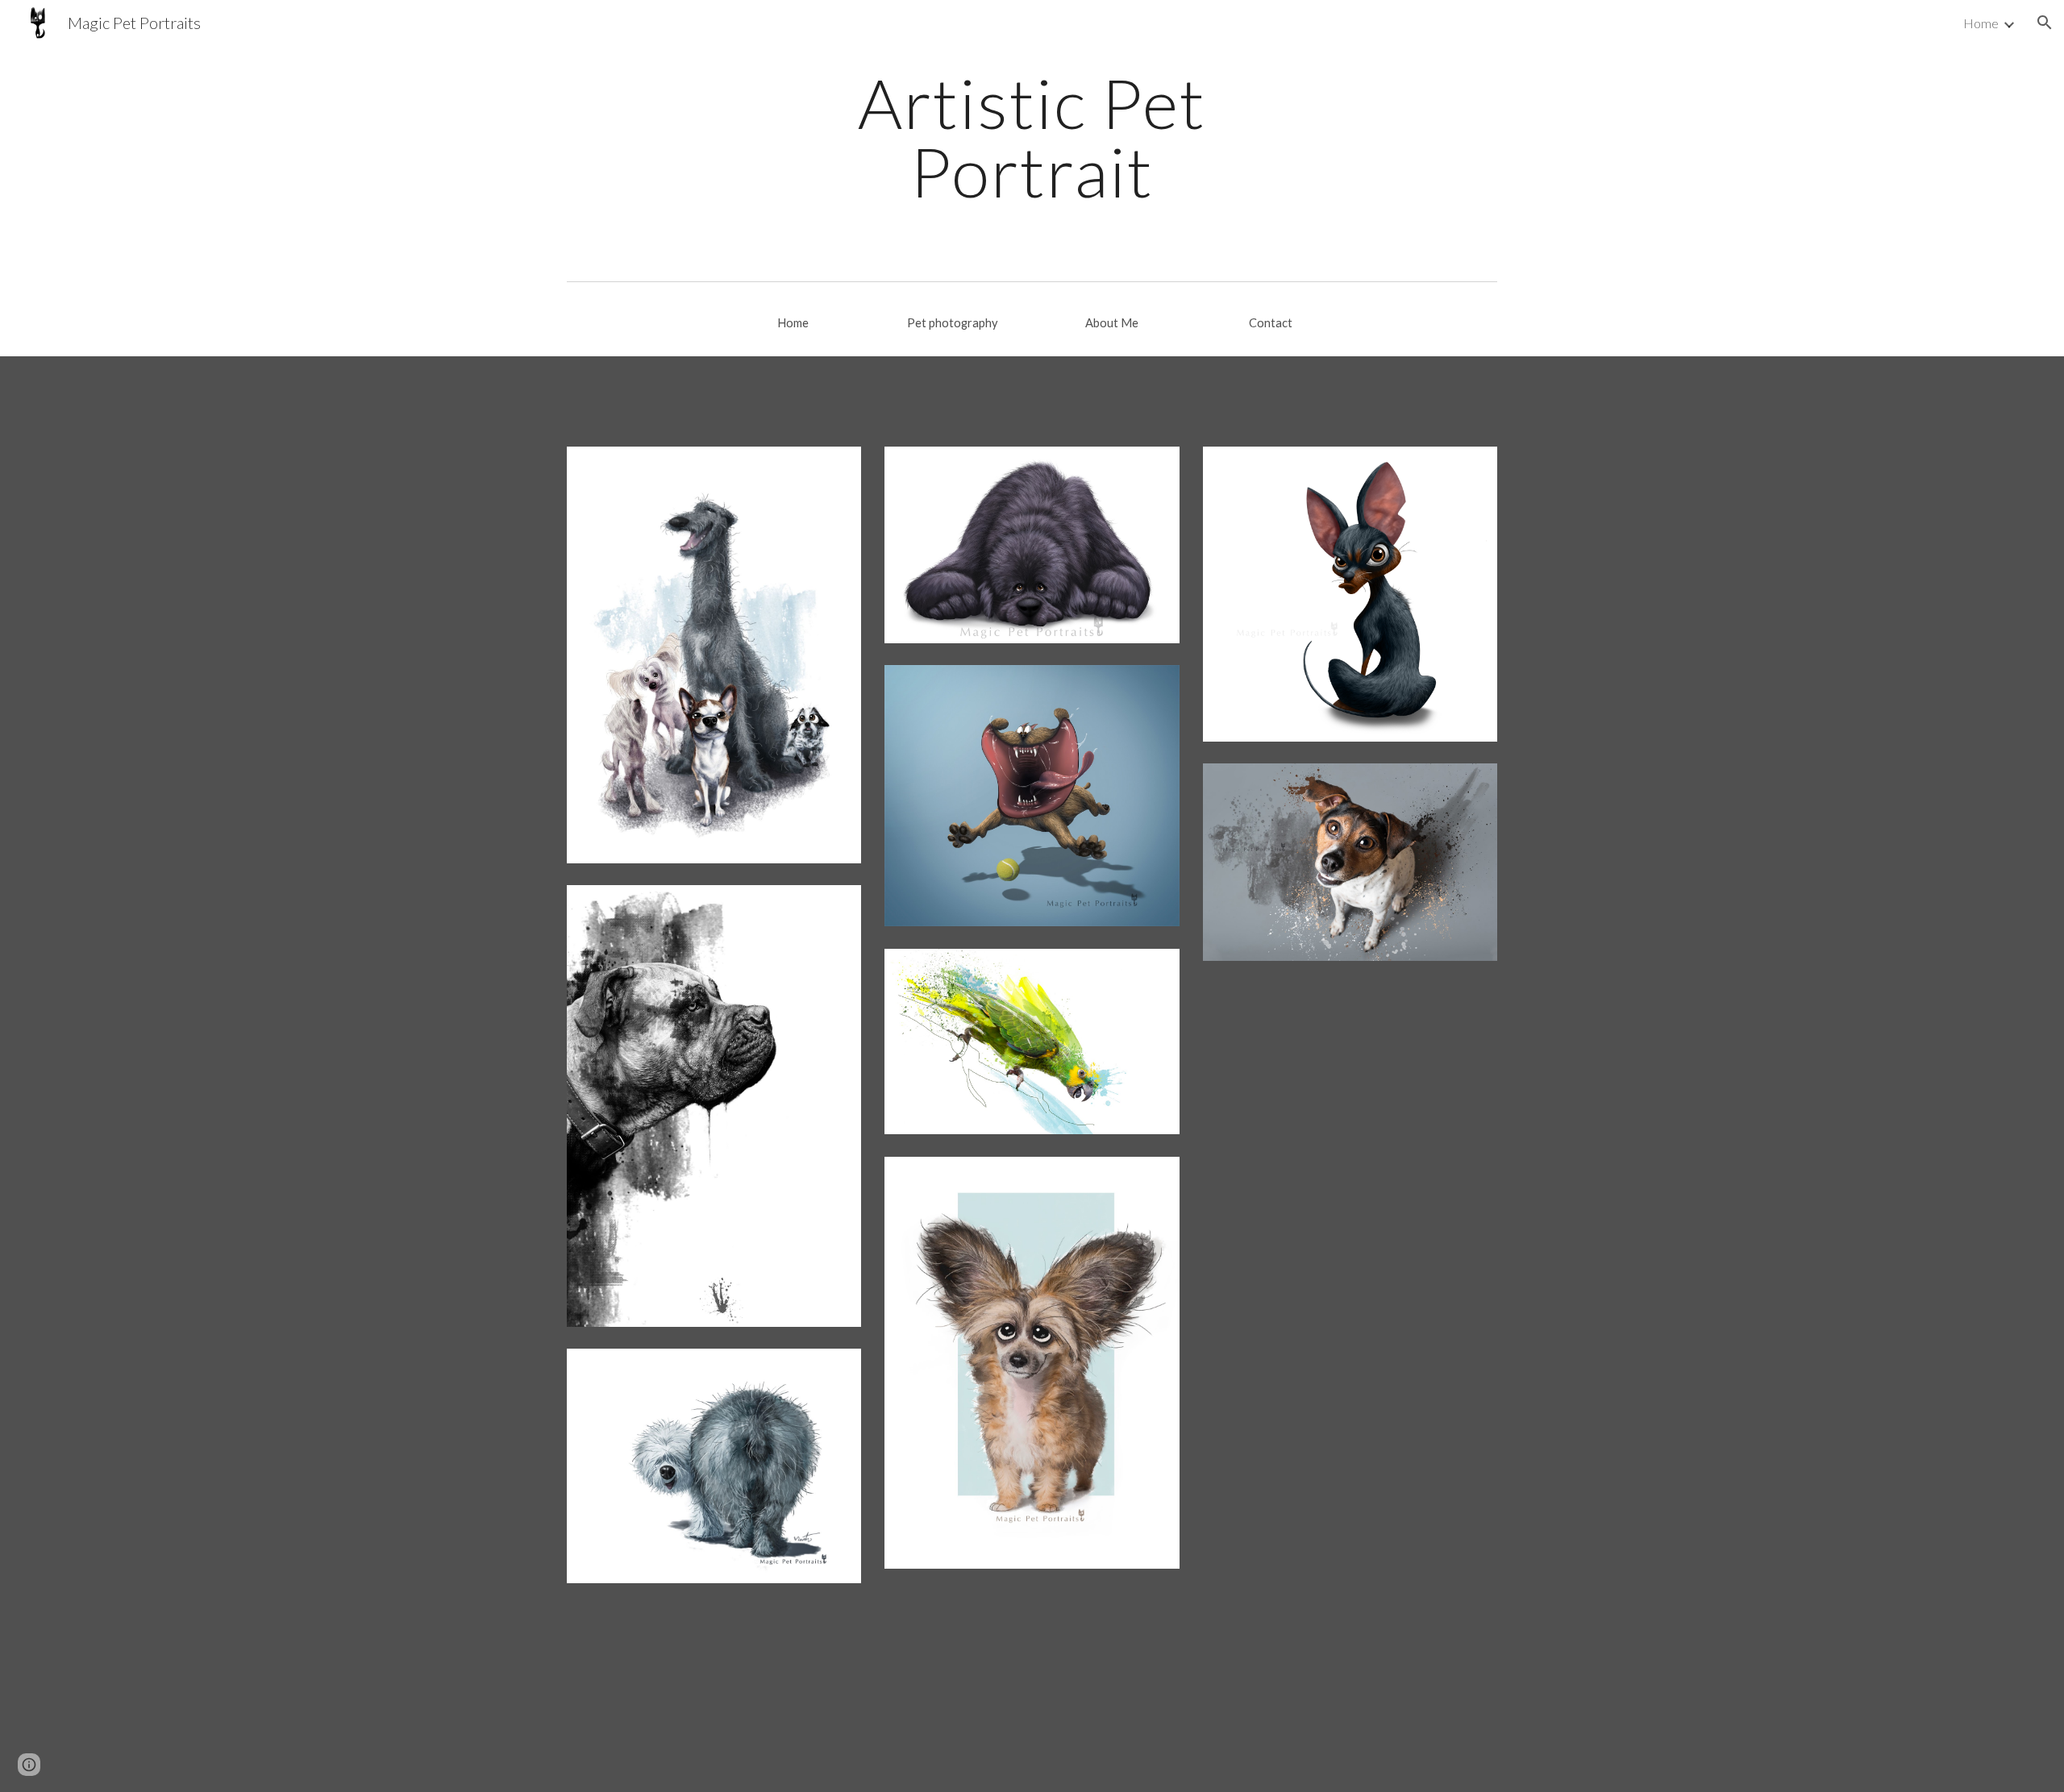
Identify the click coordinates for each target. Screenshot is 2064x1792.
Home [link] (1981, 23)
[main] (1032, 137)
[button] (2045, 23)
